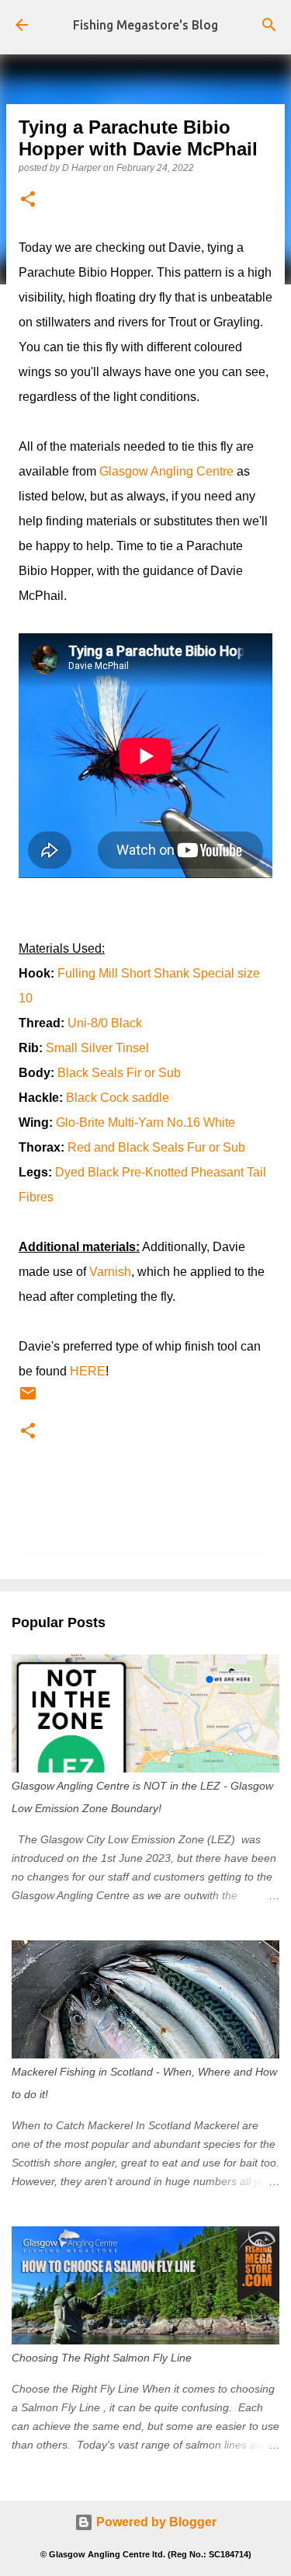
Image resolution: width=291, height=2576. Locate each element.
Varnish (110, 1272)
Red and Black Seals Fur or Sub (156, 1147)
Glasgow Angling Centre (166, 471)
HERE (88, 1371)
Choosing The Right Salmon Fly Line (102, 2358)
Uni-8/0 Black (105, 1023)
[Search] (269, 25)
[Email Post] (28, 1400)
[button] (28, 200)
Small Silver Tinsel (97, 1048)
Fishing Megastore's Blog (145, 25)
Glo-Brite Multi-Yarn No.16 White (145, 1122)
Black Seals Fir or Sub (119, 1073)
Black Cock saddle (118, 1098)
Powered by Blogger (155, 2522)
